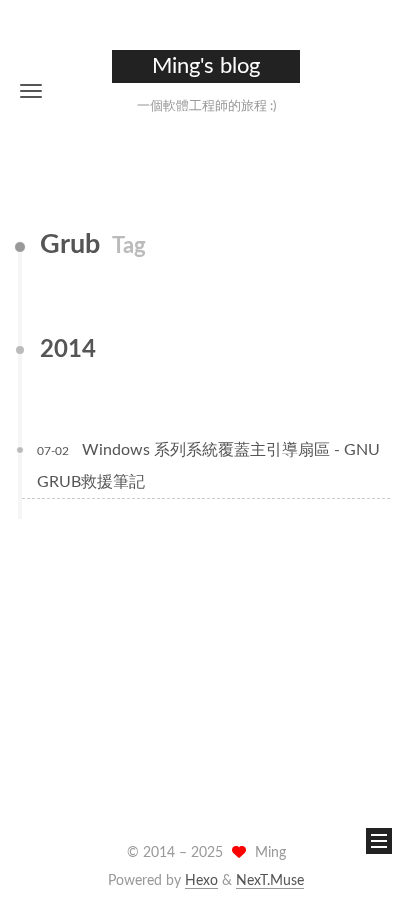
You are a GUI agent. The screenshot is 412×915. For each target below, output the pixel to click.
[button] (31, 90)
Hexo (201, 881)
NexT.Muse (270, 881)
